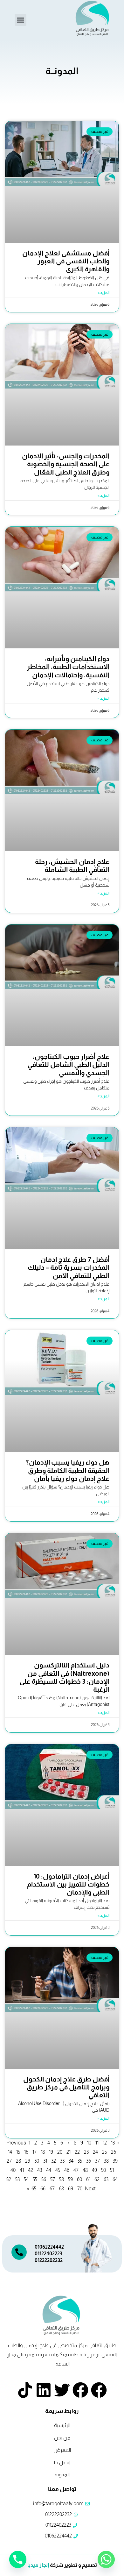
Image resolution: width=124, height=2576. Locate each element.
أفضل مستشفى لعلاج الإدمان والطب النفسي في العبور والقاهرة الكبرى (66, 261)
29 (28, 2161)
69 (71, 2189)
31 (45, 2161)
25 (104, 2152)
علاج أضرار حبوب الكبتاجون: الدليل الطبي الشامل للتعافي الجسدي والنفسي (68, 1064)
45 (58, 2170)
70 (80, 2189)
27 (9, 2161)
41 (22, 2170)
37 (97, 2161)
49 (94, 2170)
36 (89, 2161)
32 (54, 2161)
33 (62, 2161)
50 (103, 2170)
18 (43, 2152)
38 (106, 2161)
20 (60, 2152)
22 (77, 2152)
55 (35, 2179)
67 (52, 2189)
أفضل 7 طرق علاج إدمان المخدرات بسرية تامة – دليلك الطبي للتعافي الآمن (69, 1267)
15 (18, 2152)
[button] (21, 20)
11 (97, 2143)
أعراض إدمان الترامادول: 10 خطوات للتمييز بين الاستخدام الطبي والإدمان (68, 1884)
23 (86, 2152)
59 (70, 2179)
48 (85, 2170)
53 (17, 2179)
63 (106, 2179)
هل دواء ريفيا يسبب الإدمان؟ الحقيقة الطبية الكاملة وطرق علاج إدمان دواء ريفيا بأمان (68, 1470)
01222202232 (49, 2260)
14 (10, 2152)
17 (34, 2152)
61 (88, 2179)
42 (31, 2170)
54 (26, 2179)
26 (114, 2152)
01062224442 (49, 2247)
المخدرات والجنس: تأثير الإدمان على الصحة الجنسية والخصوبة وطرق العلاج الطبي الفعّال (66, 464)
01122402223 (48, 2254)
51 (112, 2170)
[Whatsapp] (106, 2559)
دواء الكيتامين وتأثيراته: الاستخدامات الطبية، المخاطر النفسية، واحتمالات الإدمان (68, 667)
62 (97, 2179)
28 (18, 2161)
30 (37, 2161)
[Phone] (18, 2559)
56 (44, 2179)
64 (115, 2179)
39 (115, 2161)
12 (105, 2143)
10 (89, 2143)
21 (69, 2152)
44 (49, 2170)
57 (53, 2179)
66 (43, 2189)
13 (113, 2143)
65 (34, 2189)
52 (9, 2179)
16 (26, 2152)
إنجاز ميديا (38, 2565)
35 (80, 2161)
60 (79, 2179)
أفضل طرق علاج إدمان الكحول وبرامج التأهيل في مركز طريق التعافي (66, 2087)
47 (76, 2170)
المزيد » (103, 293)
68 (61, 2189)
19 (51, 2152)
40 (13, 2170)
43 (40, 2170)
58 (62, 2179)
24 (95, 2152)
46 (67, 2170)
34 (71, 2161)
